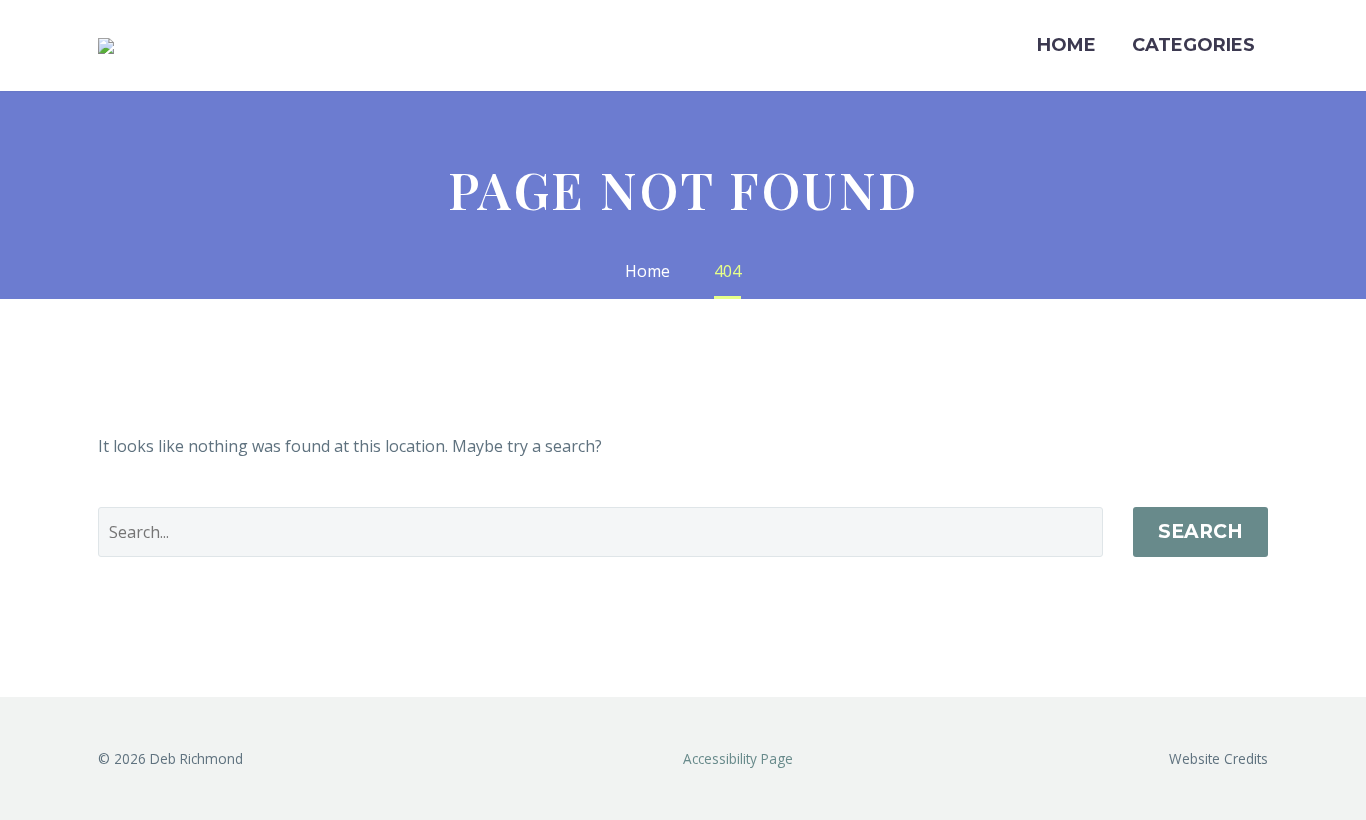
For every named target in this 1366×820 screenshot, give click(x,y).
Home (1066, 45)
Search (1200, 531)
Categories (1193, 45)
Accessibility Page (740, 758)
